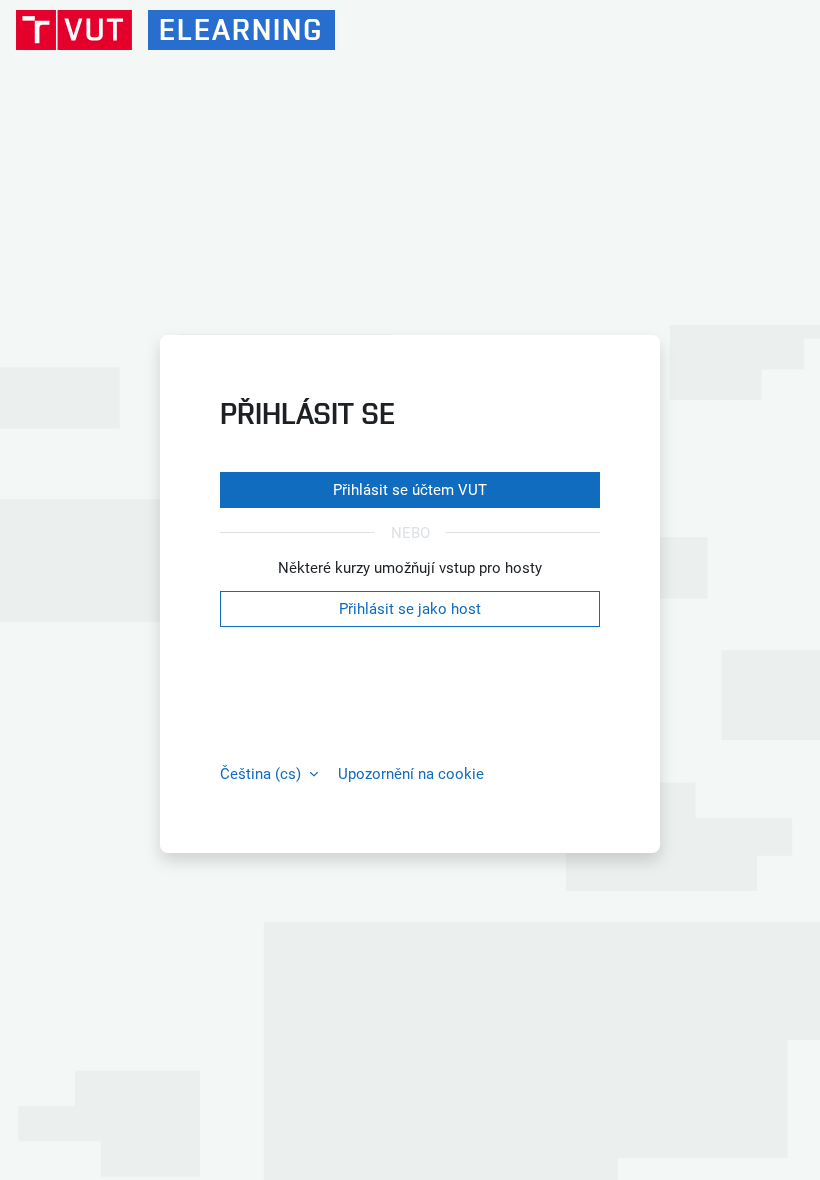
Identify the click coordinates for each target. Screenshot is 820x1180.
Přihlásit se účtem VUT (410, 490)
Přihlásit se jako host (410, 609)
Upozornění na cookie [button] (411, 774)
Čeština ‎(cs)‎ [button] (262, 774)
